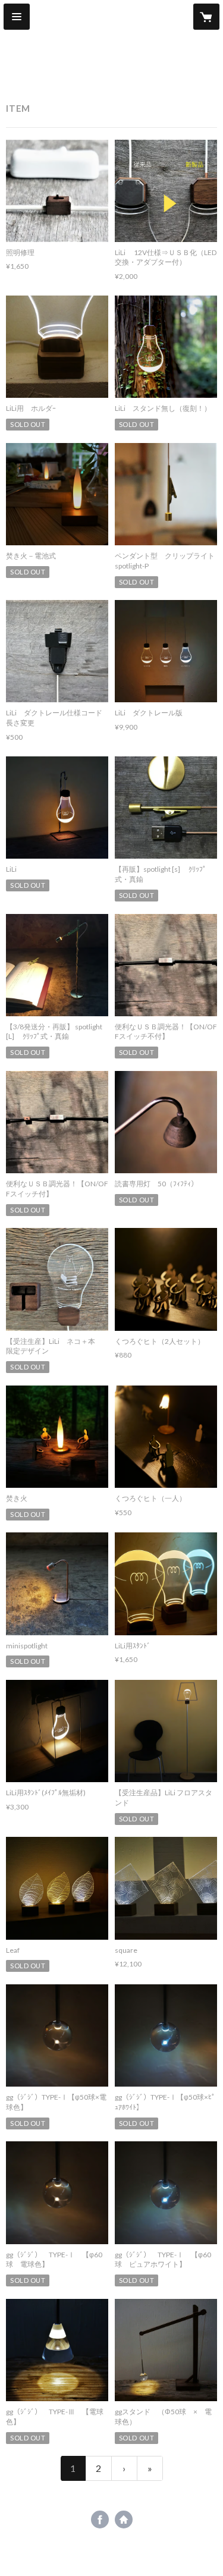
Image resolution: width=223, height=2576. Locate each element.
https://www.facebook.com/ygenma (100, 2520)
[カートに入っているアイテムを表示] (206, 17)
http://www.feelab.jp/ (124, 2520)
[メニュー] (17, 17)
